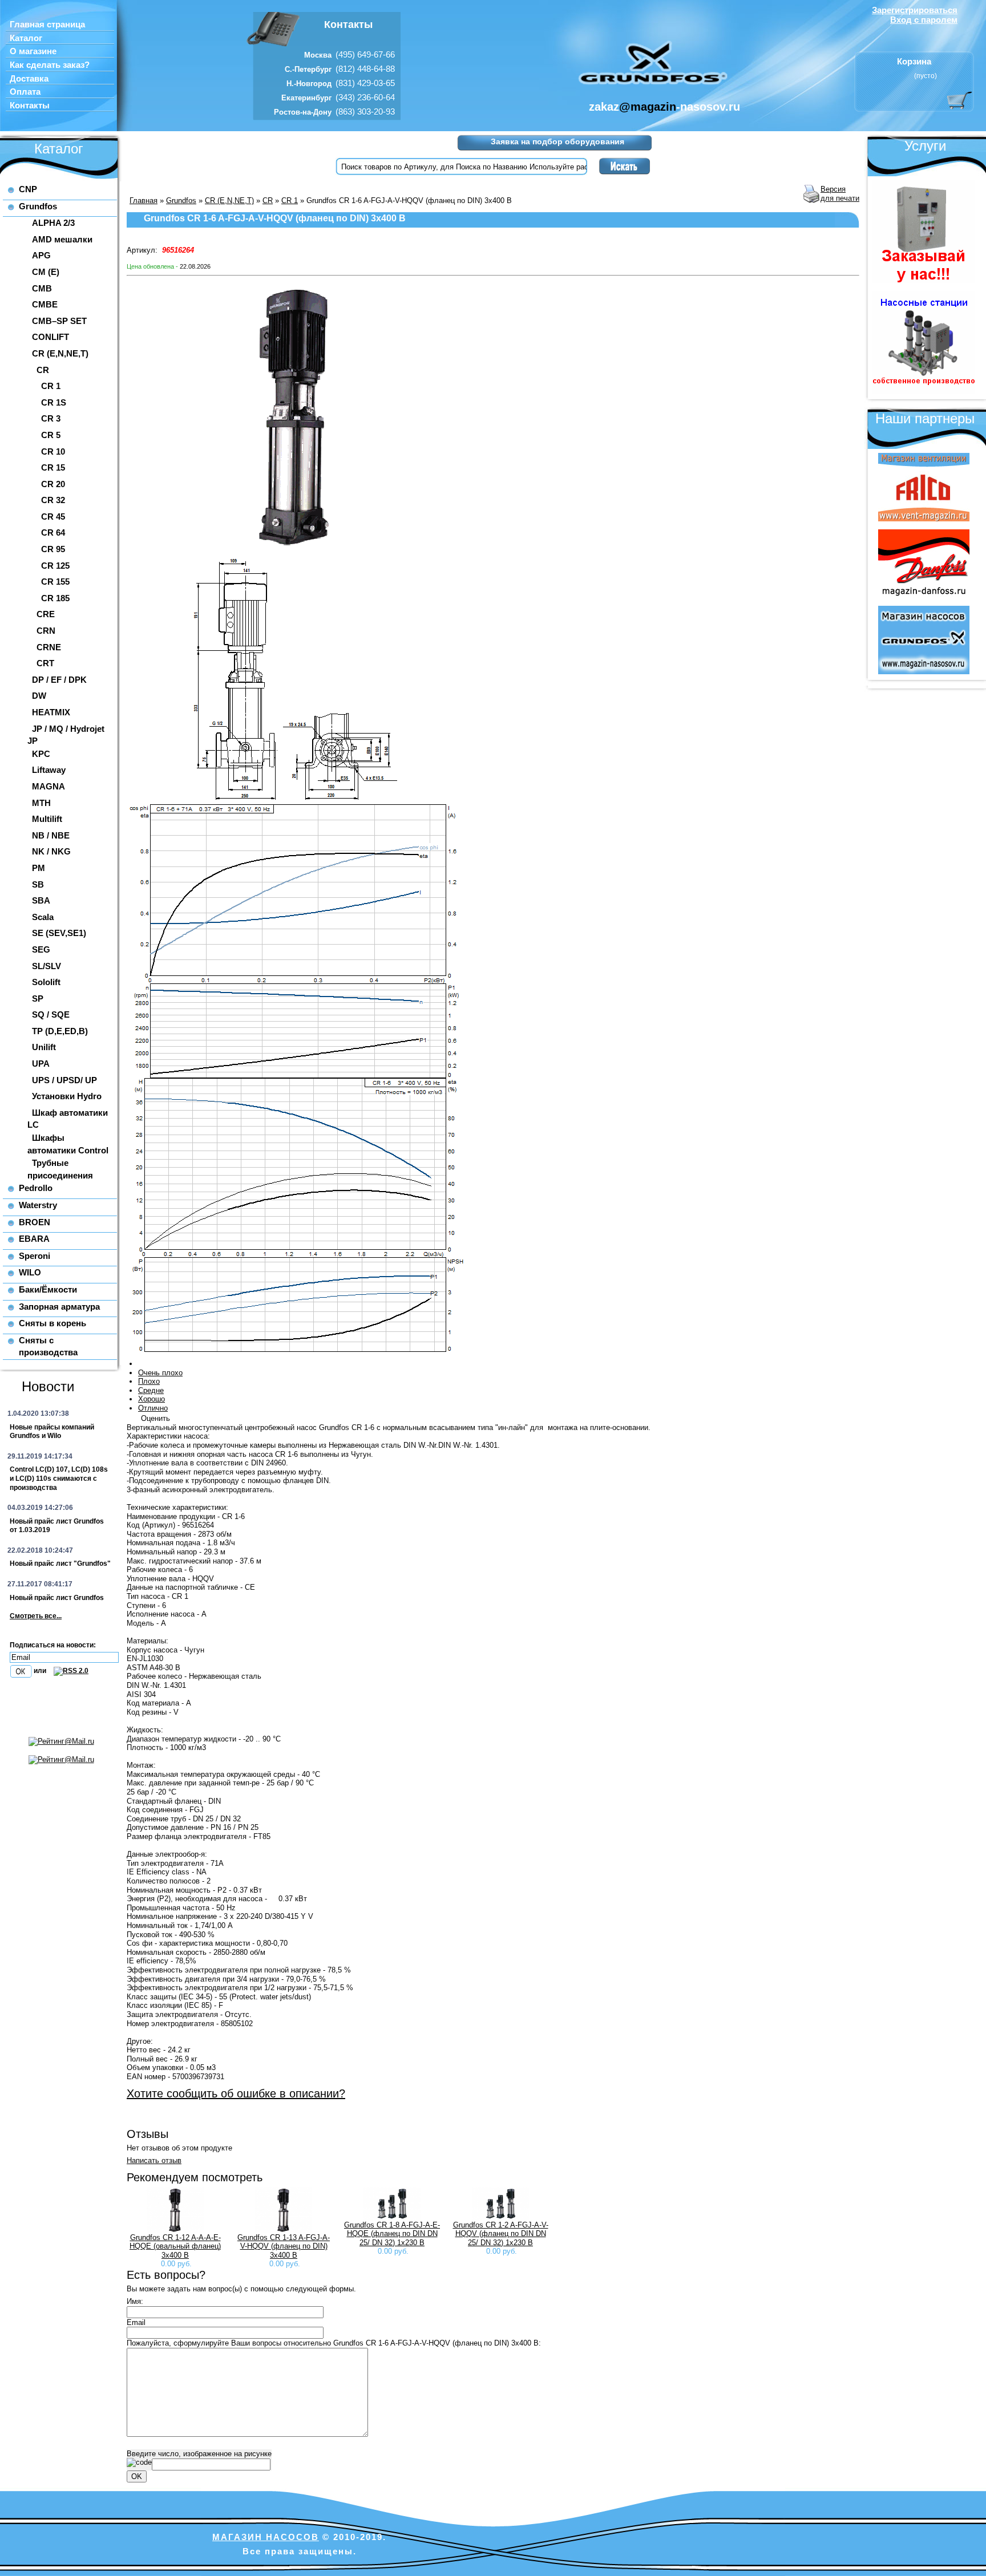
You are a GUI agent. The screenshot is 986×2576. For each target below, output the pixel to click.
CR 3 (51, 418)
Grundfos (38, 206)
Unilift (44, 1047)
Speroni (35, 1256)
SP (38, 999)
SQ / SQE (51, 1014)
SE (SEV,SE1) (59, 933)
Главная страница (47, 25)
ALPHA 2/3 (53, 223)
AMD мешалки (62, 239)
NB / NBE (51, 835)
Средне (151, 1390)
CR (43, 370)
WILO (30, 1272)
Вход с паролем (924, 20)
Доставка (29, 79)
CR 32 (53, 500)
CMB (42, 288)
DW (39, 696)
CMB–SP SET (59, 321)
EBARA (34, 1239)
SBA (41, 900)
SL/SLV (47, 966)
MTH (41, 803)
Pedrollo (36, 1188)
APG (41, 255)
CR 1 (51, 386)
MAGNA (49, 786)
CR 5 (51, 435)
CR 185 (55, 598)
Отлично (153, 1408)
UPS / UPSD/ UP (64, 1080)
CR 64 (53, 532)
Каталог (26, 38)
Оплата (25, 92)
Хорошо (151, 1399)
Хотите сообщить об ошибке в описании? (236, 2093)
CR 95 (53, 549)
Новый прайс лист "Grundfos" (60, 1564)
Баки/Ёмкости (48, 1289)
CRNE (49, 647)
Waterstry (38, 1205)
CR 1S (54, 402)
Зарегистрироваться (915, 10)
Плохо (149, 1381)
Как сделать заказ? (50, 65)
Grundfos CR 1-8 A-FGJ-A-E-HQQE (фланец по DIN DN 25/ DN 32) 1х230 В (392, 2234)
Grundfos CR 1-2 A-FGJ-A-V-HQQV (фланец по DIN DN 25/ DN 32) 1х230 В (501, 2234)
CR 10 (53, 451)
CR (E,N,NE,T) (60, 353)
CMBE (45, 304)
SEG (41, 949)
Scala (43, 917)
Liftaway (49, 770)
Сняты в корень (52, 1323)
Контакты (30, 106)
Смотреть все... (36, 1616)
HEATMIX (51, 712)
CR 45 (53, 517)
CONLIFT (50, 337)
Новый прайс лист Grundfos (57, 1598)
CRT (45, 663)
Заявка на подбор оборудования (557, 141)
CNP (28, 189)
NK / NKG (51, 851)
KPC (41, 754)
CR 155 (55, 582)
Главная (144, 201)
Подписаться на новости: (53, 1645)
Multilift (47, 819)
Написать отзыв (154, 2160)
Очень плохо (160, 1373)
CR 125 (55, 566)
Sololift (46, 982)
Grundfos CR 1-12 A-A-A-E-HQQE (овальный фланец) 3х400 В (175, 2246)
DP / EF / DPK (59, 680)
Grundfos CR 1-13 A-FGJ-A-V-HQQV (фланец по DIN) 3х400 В (284, 2246)
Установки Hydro (67, 1096)
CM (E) (46, 272)
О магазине (33, 51)
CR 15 (53, 467)
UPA (41, 1064)
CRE (46, 614)
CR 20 (53, 484)
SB (38, 884)
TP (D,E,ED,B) (60, 1031)
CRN (46, 631)
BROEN (35, 1222)
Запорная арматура (59, 1307)
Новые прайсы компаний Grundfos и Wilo (52, 1432)
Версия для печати (840, 194)
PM (39, 868)
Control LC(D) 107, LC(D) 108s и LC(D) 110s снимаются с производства (59, 1478)
